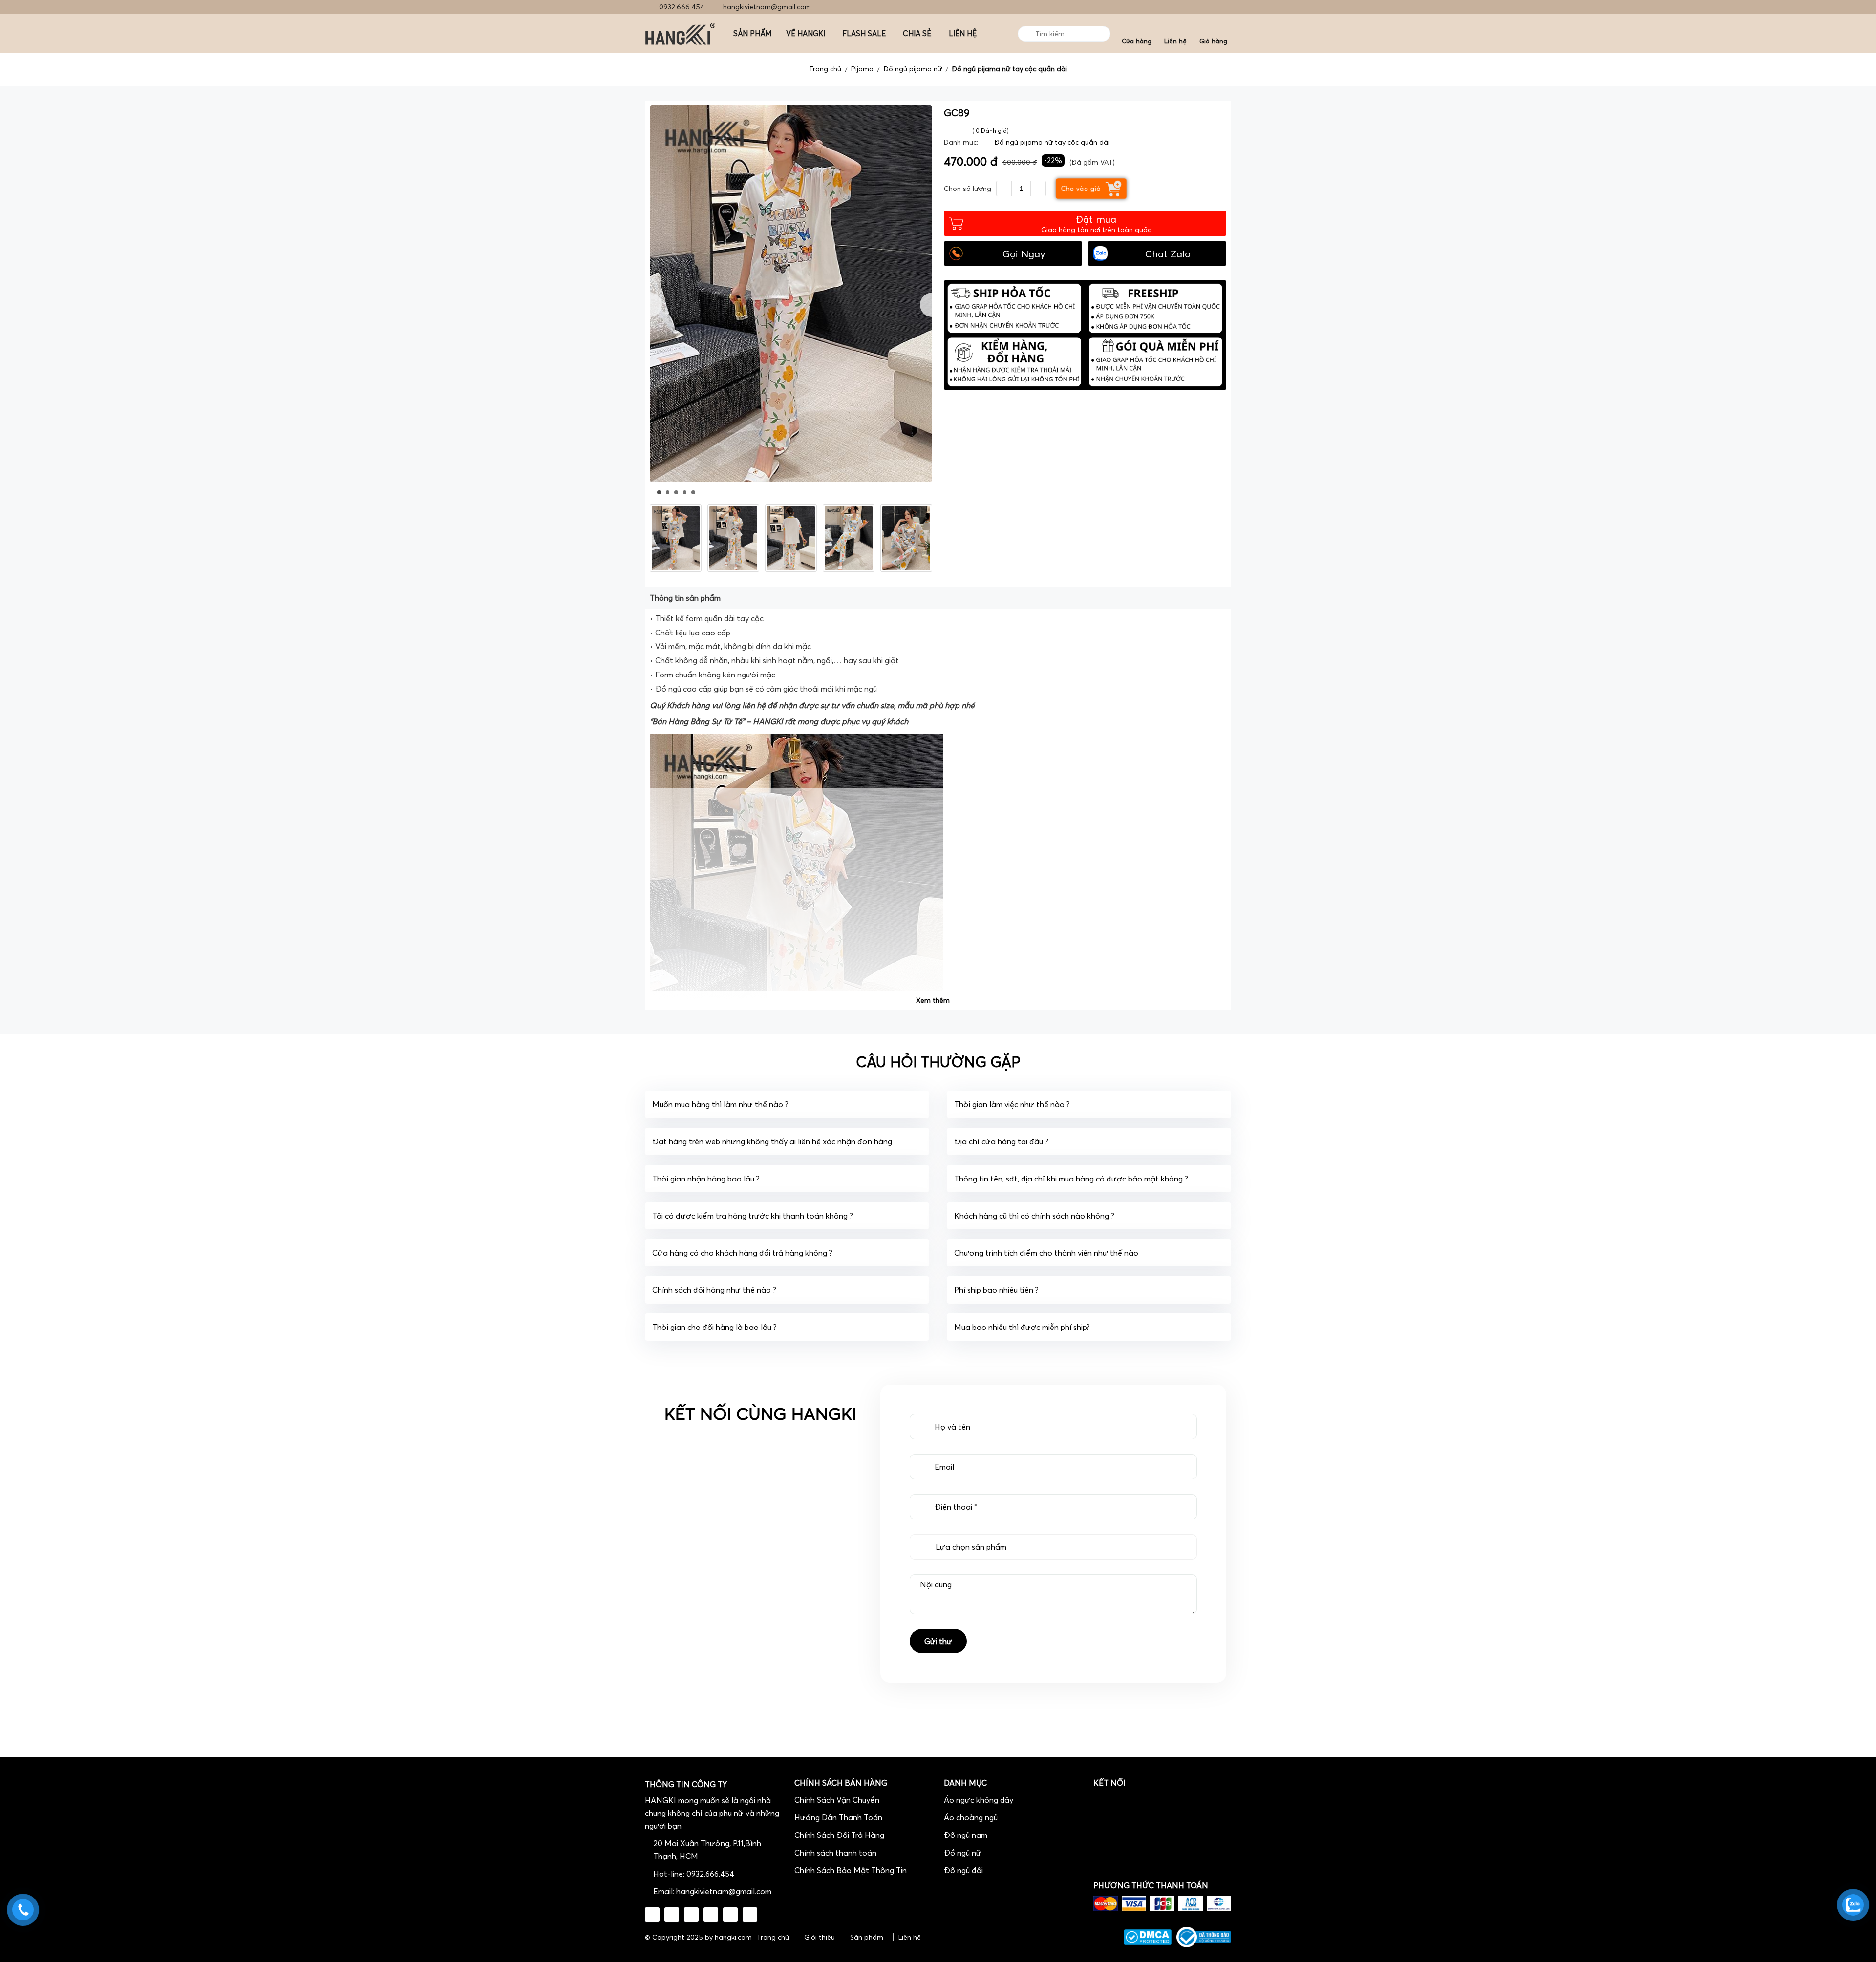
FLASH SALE (864, 33)
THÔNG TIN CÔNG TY (686, 1784)
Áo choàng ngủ (971, 1817)
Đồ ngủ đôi (963, 1870)
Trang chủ (825, 69)
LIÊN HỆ (963, 33)
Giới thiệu (820, 1937)
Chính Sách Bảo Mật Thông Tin (851, 1870)
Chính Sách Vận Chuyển (837, 1800)
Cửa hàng (1137, 41)
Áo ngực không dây (979, 1800)
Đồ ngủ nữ (963, 1853)
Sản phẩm (867, 1937)
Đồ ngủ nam (966, 1835)
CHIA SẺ (917, 33)
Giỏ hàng (1213, 41)
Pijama (862, 69)
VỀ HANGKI (806, 33)
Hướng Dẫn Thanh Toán (838, 1817)
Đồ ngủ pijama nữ (913, 69)
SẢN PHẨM (752, 33)
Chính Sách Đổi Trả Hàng (839, 1835)
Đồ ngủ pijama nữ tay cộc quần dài (1009, 69)
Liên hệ (1175, 41)
